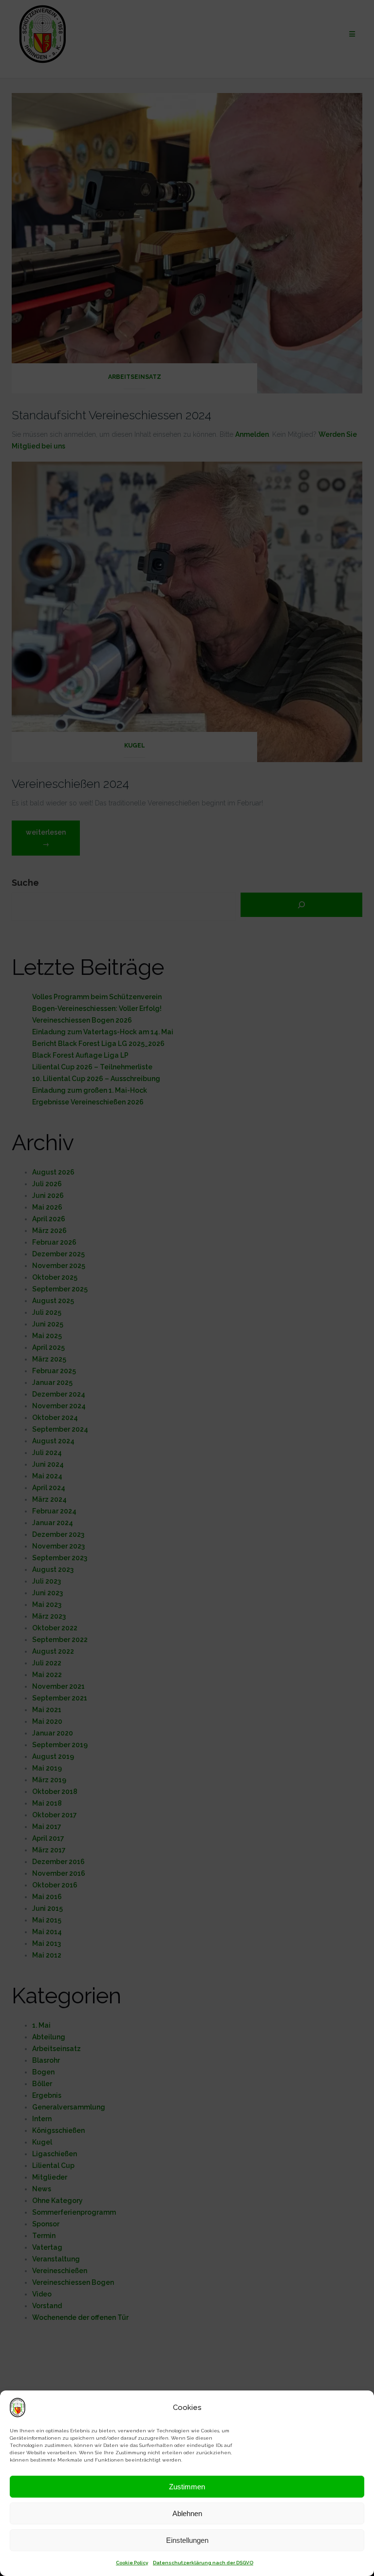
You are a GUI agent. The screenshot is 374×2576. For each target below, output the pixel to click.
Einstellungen (187, 2540)
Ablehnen (187, 2513)
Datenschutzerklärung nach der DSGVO (203, 2563)
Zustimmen (187, 2487)
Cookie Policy (132, 2563)
